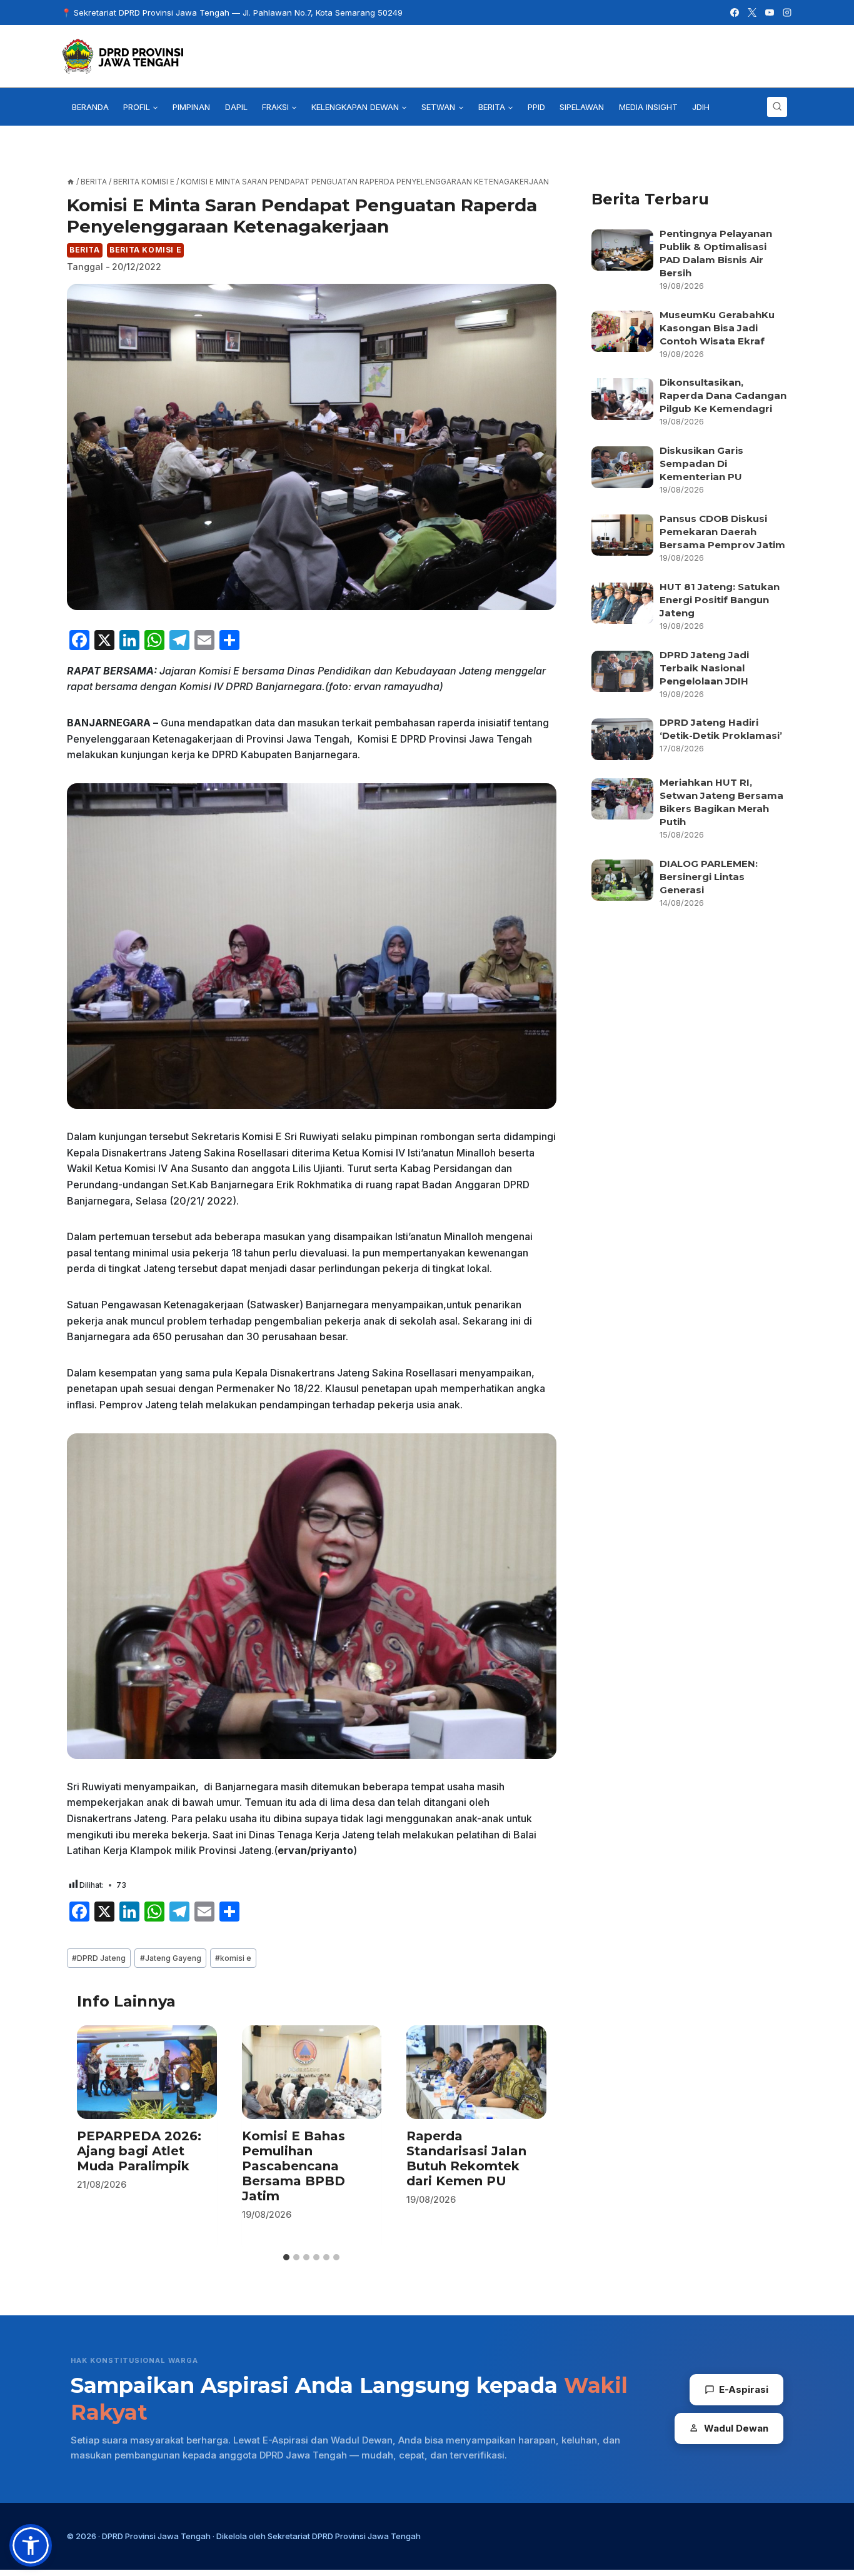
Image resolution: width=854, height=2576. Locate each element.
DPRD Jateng (99, 1958)
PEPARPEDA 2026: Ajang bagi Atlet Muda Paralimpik (139, 2152)
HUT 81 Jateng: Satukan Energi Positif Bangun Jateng (720, 600)
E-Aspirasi (744, 2389)
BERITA (85, 250)
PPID (536, 107)
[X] (752, 13)
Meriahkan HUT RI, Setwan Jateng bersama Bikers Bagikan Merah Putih (721, 802)
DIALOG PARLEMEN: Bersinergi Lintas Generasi (709, 877)
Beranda (90, 107)
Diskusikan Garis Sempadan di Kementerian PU (701, 464)
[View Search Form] (777, 107)
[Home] (71, 182)
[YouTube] (770, 13)
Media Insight (648, 107)
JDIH (701, 107)
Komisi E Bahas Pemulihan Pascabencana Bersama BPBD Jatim (294, 2167)
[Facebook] (735, 13)
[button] (31, 2545)
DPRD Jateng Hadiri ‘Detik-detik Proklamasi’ (722, 729)
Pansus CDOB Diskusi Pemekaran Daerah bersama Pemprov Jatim (722, 532)
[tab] (286, 2257)
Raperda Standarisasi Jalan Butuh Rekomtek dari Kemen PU (466, 2159)
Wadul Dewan (736, 2428)
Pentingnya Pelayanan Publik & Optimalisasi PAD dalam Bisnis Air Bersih (716, 253)
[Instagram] (787, 13)
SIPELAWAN (582, 107)
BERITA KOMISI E (145, 250)
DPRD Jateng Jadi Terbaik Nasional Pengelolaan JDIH (704, 668)
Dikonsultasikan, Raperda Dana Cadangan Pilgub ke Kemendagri (723, 395)
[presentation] (147, 2072)
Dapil (236, 107)
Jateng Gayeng (171, 1958)
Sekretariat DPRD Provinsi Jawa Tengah (344, 2536)
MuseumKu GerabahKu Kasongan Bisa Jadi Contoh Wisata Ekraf (717, 328)
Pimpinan (191, 107)
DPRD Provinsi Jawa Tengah (156, 2536)
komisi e (233, 1958)
